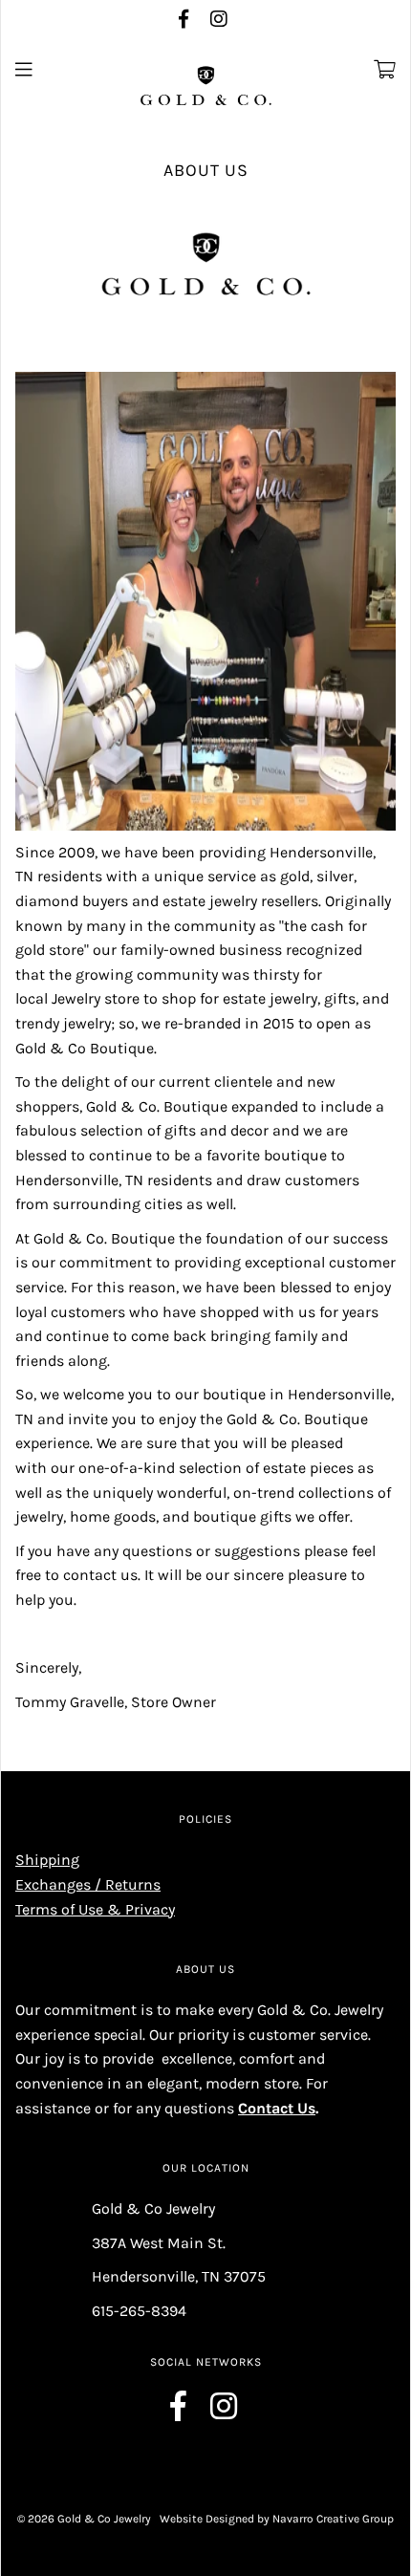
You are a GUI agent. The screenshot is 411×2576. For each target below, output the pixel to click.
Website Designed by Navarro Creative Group (277, 2519)
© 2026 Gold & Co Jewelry (84, 2519)
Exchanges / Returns (88, 1884)
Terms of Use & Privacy (95, 1909)
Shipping (47, 1860)
